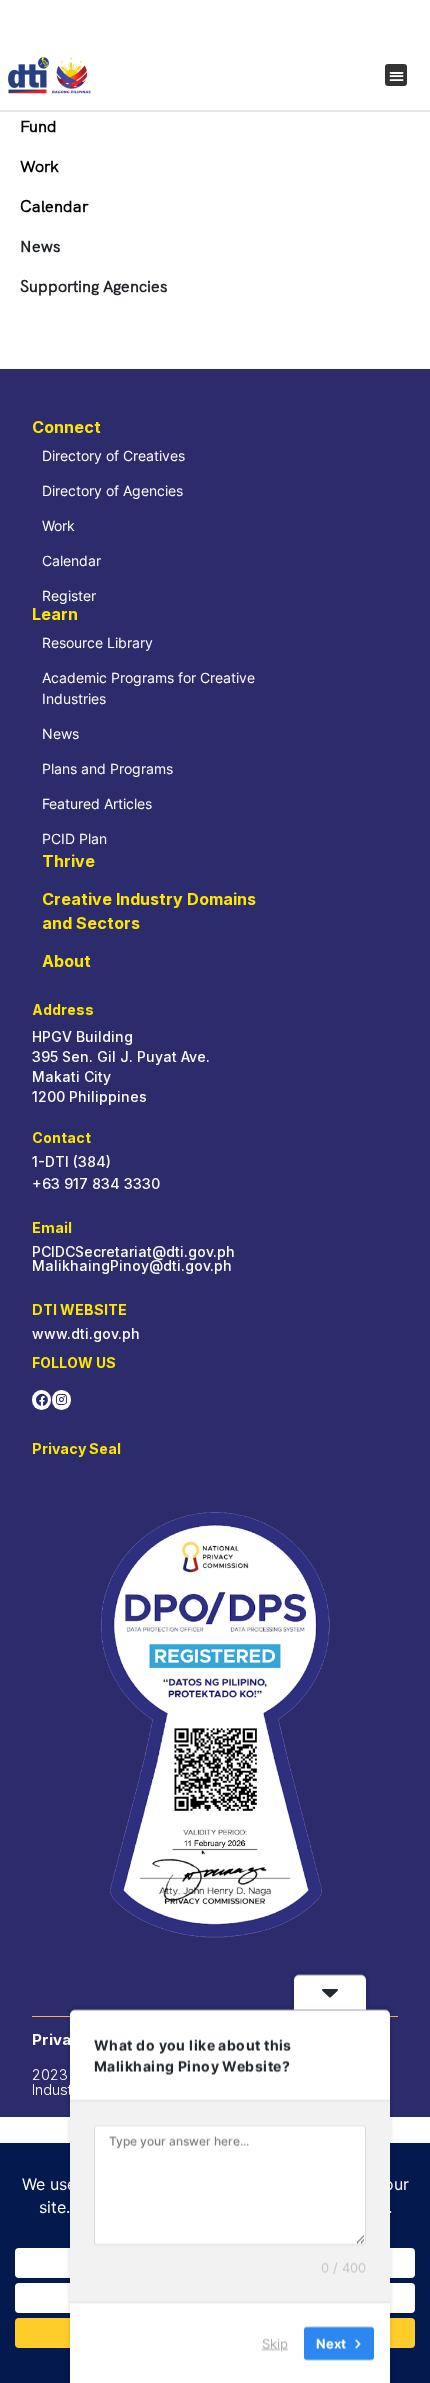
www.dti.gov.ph (86, 1333)
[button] (396, 75)
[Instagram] (61, 1399)
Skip (275, 2342)
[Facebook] (41, 1399)
